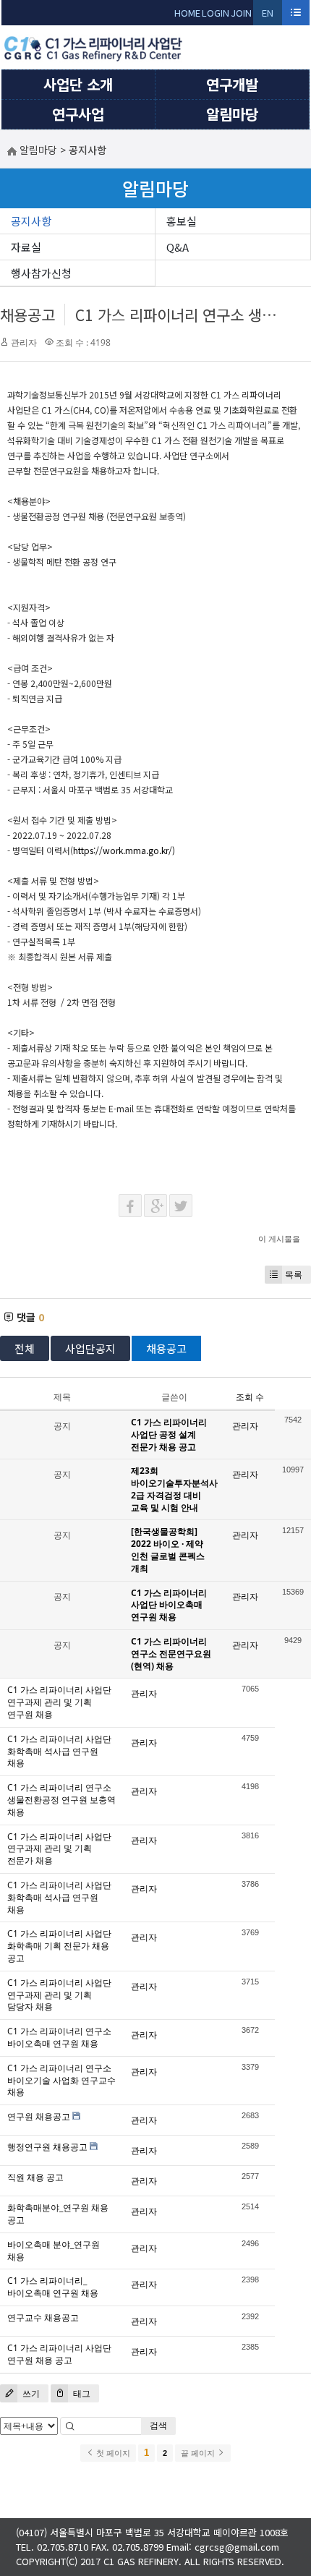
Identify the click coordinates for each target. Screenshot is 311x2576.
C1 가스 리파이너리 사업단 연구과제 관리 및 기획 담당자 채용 (59, 1995)
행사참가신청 (41, 273)
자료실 (26, 247)
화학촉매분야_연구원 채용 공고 (58, 2214)
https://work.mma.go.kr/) (124, 850)
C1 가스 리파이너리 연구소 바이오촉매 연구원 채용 (59, 2037)
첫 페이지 (112, 2453)
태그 (81, 2393)
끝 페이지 (199, 2453)
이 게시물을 (279, 1238)
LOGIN (216, 13)
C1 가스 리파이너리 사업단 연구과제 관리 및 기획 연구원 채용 (59, 1702)
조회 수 (250, 1397)
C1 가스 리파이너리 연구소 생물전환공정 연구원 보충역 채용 (61, 1800)
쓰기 (30, 2393)
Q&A (178, 247)
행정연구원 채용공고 (47, 2147)
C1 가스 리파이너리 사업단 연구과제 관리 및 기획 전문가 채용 (59, 1849)
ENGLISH (268, 16)
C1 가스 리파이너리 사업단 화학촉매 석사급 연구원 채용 (59, 1751)
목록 (294, 1275)
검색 (158, 2425)
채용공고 (27, 315)
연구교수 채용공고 (43, 2317)
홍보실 (182, 221)
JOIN (241, 13)
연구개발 (232, 84)
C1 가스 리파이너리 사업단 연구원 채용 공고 (59, 2354)
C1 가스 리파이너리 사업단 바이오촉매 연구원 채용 (169, 1605)
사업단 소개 (78, 84)
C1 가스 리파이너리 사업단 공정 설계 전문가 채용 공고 (169, 1434)
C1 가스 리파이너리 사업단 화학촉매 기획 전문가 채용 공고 (59, 1946)
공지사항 (31, 221)
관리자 (24, 342)
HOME (187, 13)
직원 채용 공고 (35, 2177)
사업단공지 (90, 1348)
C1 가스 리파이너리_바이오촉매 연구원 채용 (53, 2287)
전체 (25, 1348)
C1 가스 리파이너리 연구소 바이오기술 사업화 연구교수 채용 (61, 2080)
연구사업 (78, 114)
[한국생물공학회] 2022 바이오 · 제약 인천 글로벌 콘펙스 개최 (168, 1549)
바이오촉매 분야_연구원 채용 (54, 2251)
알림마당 (232, 114)
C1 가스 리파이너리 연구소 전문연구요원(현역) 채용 (171, 1654)
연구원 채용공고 (39, 2116)
